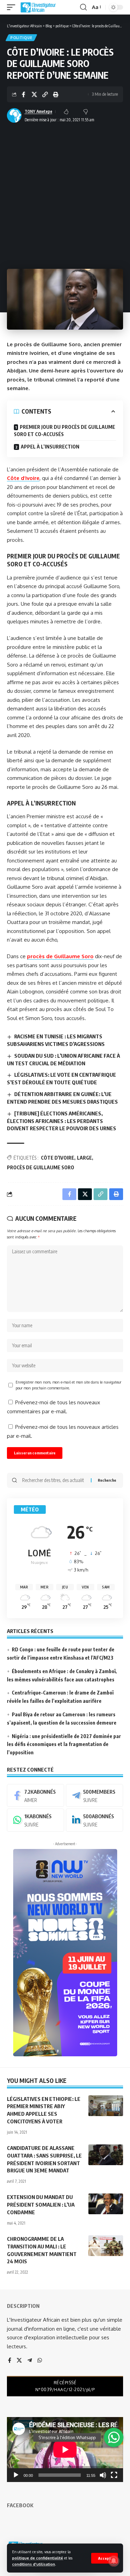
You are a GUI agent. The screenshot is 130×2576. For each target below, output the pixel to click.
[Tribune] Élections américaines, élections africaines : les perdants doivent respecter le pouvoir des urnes (62, 1121)
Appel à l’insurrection (50, 447)
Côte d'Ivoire (58, 1158)
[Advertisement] (65, 194)
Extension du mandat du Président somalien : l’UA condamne (41, 2205)
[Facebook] (36, 1795)
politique (21, 38)
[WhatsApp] (36, 1820)
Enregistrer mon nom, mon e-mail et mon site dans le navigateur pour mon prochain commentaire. (68, 1385)
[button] (105, 2558)
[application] (65, 2450)
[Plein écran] (114, 2475)
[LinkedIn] (94, 1820)
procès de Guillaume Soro (60, 956)
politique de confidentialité (38, 2558)
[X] (19, 2361)
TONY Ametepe (38, 111)
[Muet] (103, 2475)
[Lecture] (16, 2475)
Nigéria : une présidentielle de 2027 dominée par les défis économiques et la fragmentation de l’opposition (64, 1744)
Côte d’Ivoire (23, 478)
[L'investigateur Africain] (38, 7)
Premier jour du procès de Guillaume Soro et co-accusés (64, 431)
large (84, 1158)
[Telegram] (94, 1795)
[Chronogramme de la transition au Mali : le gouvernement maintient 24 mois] (106, 2246)
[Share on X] (34, 94)
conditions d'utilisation (34, 2564)
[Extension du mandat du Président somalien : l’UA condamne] (106, 2204)
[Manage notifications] (114, 2561)
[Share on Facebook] (24, 94)
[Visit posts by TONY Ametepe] (14, 115)
